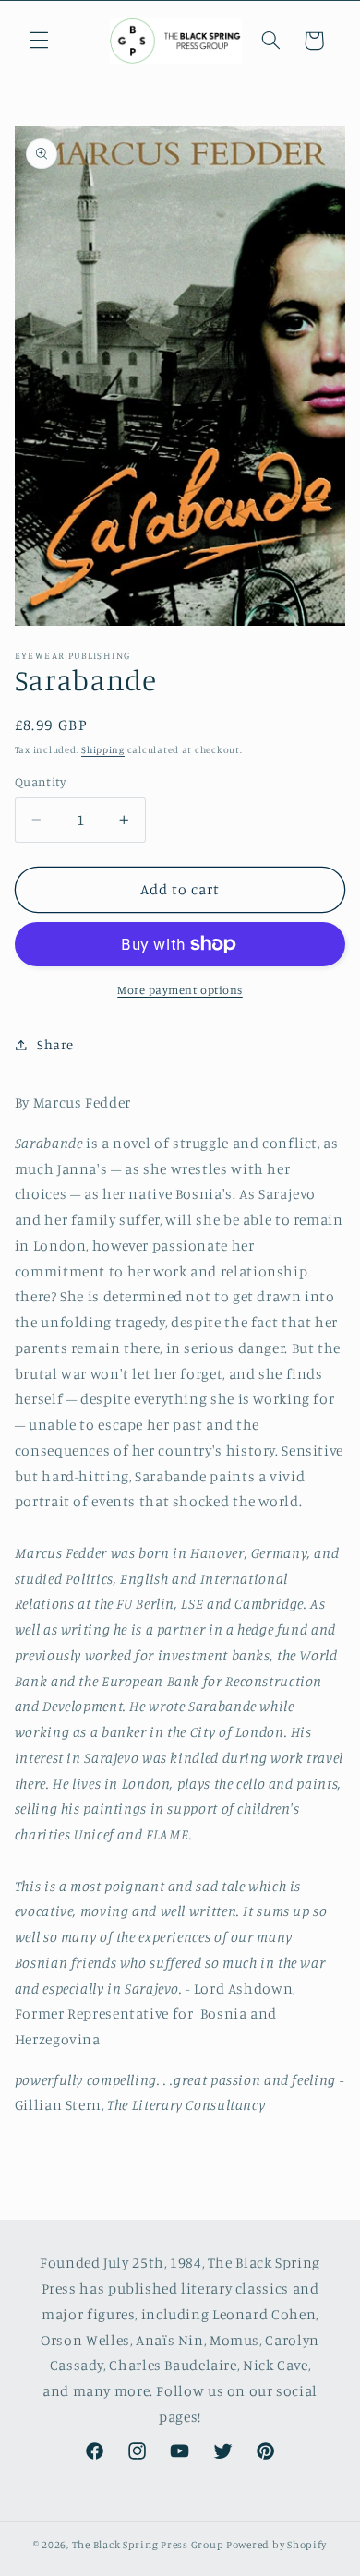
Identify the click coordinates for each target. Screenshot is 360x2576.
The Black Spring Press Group (148, 2545)
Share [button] (55, 1044)
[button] (39, 41)
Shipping (103, 749)
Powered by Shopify (276, 2545)
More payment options (180, 990)
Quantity (40, 782)
